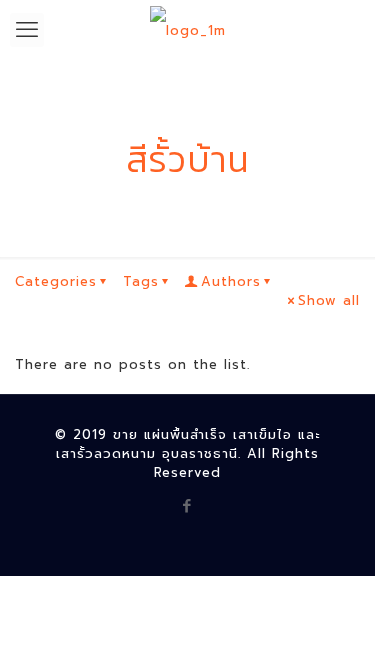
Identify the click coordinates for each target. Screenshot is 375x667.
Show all (329, 300)
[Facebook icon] (187, 506)
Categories (56, 281)
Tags (141, 281)
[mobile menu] (27, 30)
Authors (231, 281)
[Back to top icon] (334, 626)
